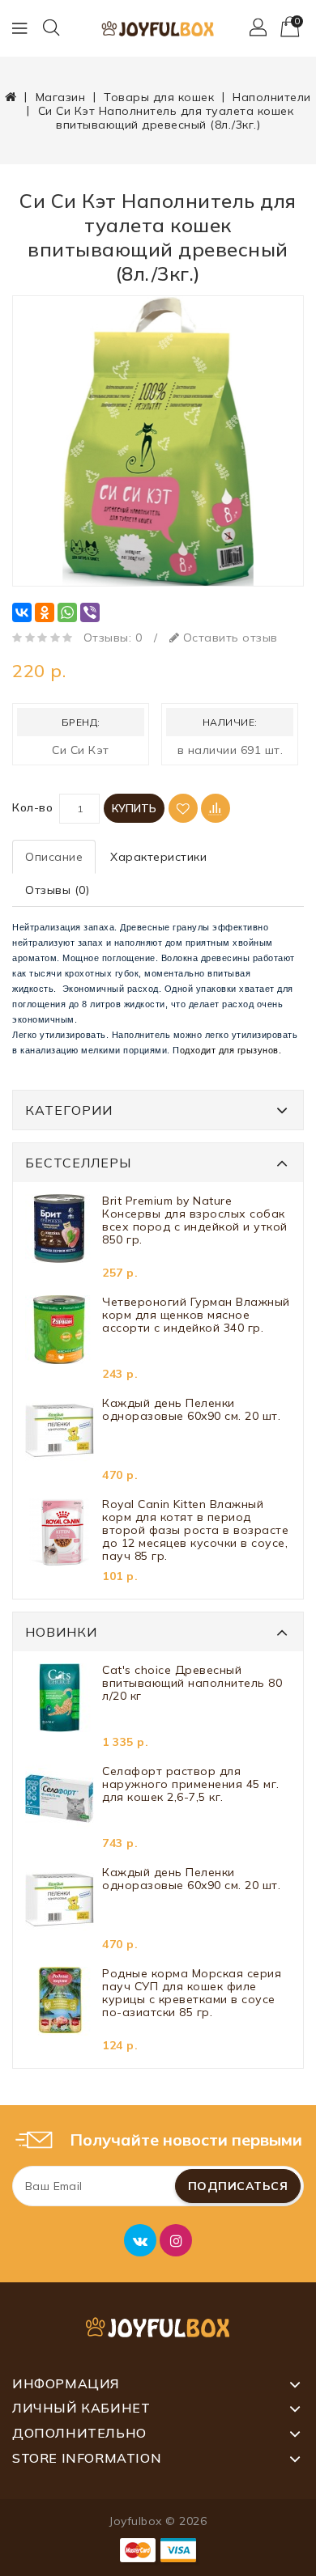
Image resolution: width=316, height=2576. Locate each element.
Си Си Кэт (81, 750)
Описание (54, 857)
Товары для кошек (159, 97)
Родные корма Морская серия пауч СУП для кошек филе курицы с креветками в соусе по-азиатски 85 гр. (192, 1993)
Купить (134, 808)
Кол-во (32, 807)
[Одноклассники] (45, 612)
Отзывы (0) (57, 890)
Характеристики (158, 857)
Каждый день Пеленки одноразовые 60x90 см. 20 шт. (191, 1410)
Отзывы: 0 (113, 638)
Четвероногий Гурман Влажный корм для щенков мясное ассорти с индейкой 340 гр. (196, 1315)
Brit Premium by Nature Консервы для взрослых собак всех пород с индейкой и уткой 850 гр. (195, 1220)
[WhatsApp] (67, 612)
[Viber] (90, 612)
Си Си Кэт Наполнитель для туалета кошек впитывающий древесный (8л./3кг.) (166, 118)
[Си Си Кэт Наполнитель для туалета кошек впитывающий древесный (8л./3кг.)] (158, 441)
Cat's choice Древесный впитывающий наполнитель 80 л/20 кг (192, 1683)
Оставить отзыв (228, 638)
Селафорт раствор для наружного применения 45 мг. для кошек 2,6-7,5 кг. (191, 1784)
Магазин (61, 97)
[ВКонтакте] (22, 612)
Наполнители (272, 97)
